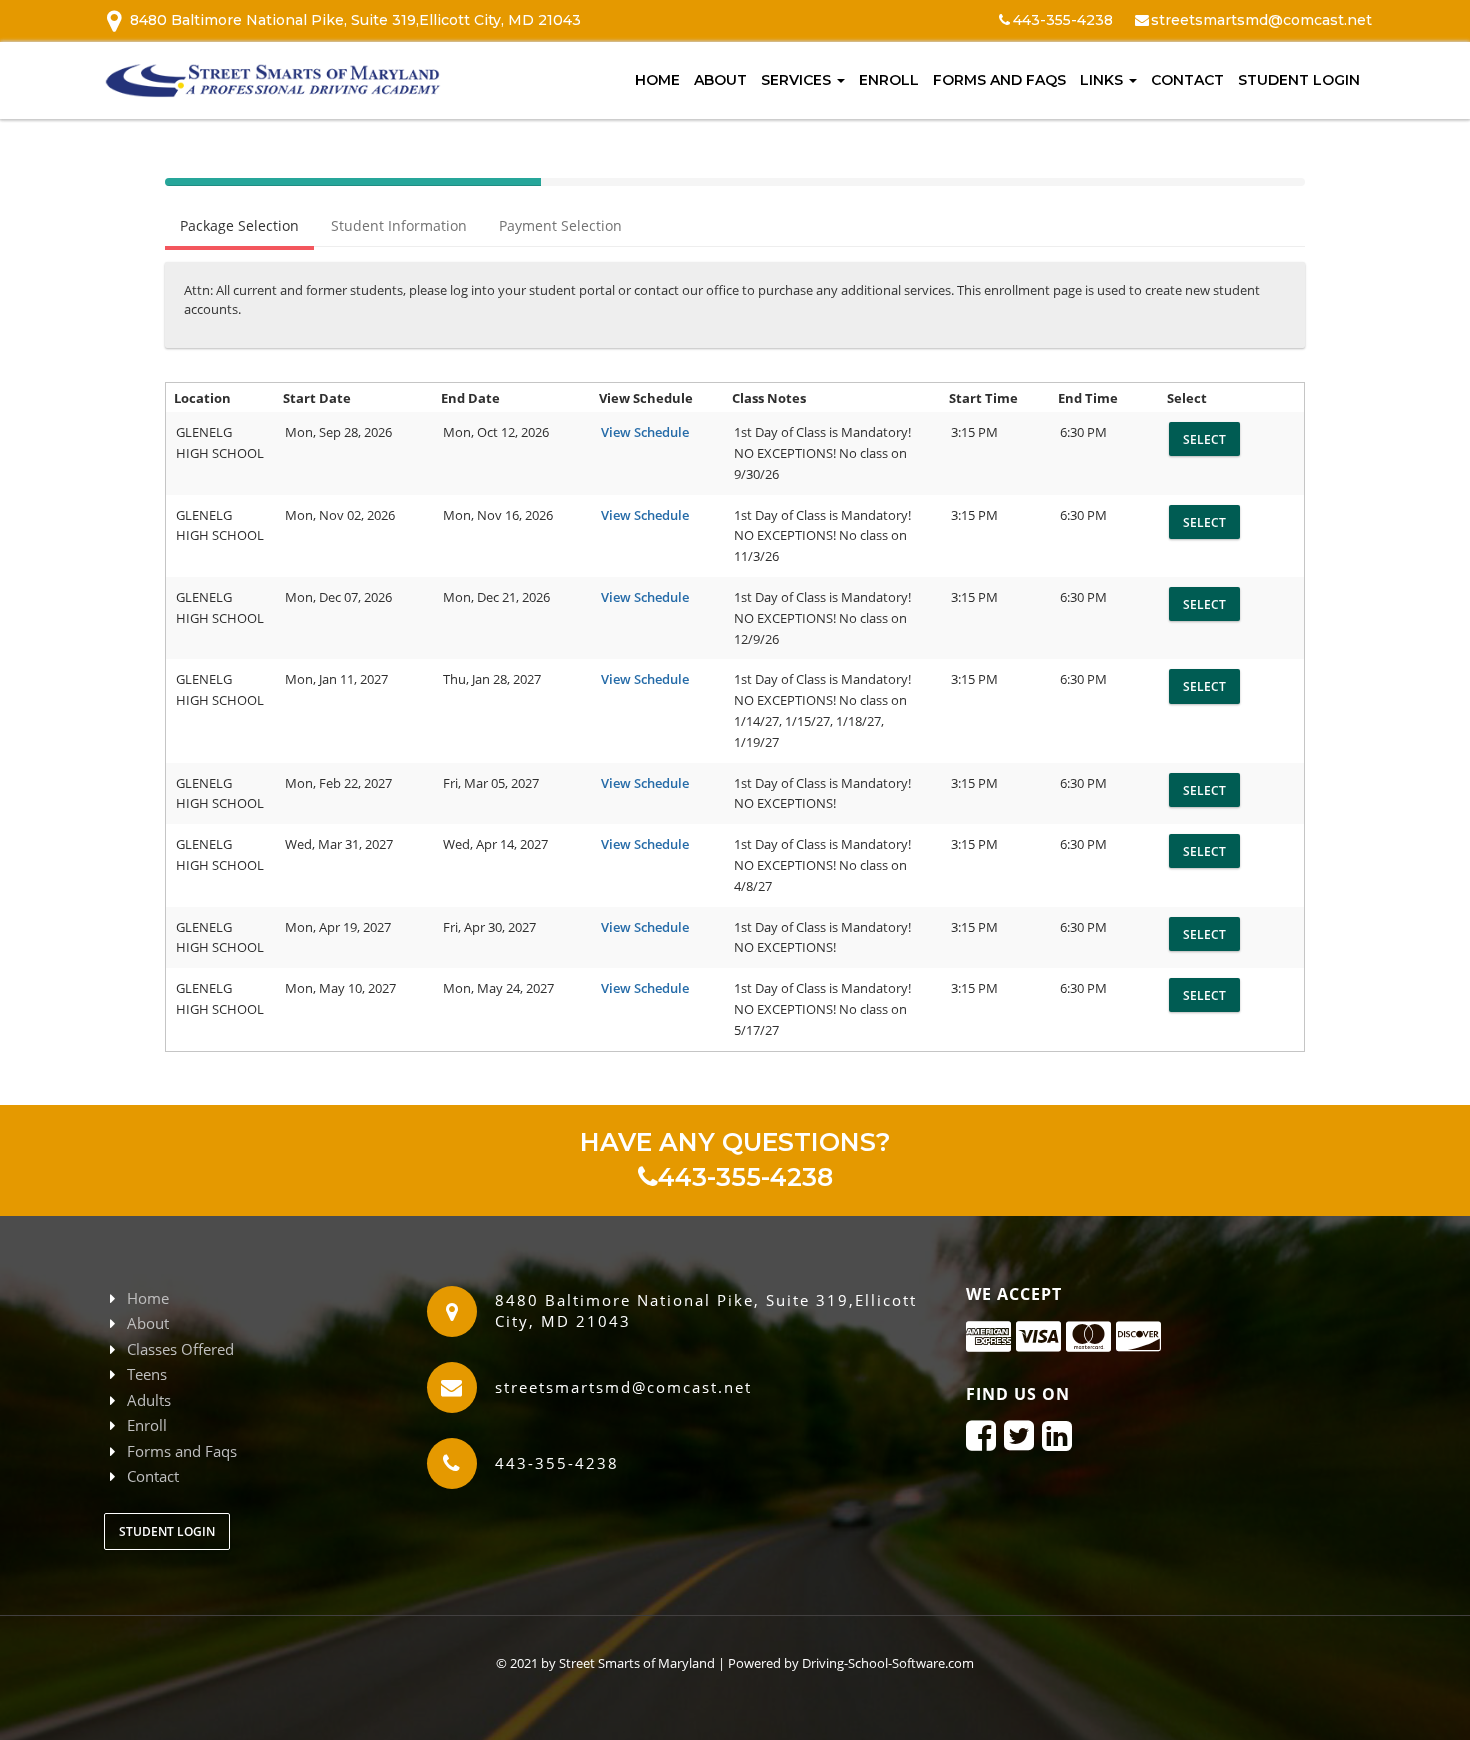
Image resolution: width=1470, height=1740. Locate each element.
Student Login (1299, 80)
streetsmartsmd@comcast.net (1261, 20)
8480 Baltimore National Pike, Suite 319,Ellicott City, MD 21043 (355, 20)
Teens (147, 1374)
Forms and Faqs (999, 80)
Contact (1187, 80)
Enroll (889, 80)
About (720, 80)
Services (798, 80)
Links (1103, 80)
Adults (149, 1400)
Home (657, 80)
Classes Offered (180, 1349)
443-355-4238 (745, 1177)
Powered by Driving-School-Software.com (851, 1663)
